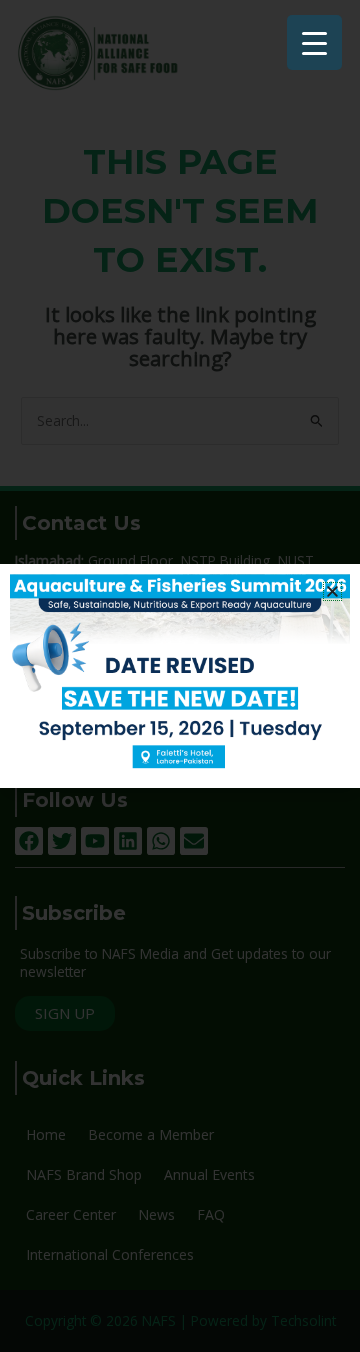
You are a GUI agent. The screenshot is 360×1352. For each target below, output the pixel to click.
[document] (180, 676)
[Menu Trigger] (314, 42)
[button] (332, 591)
